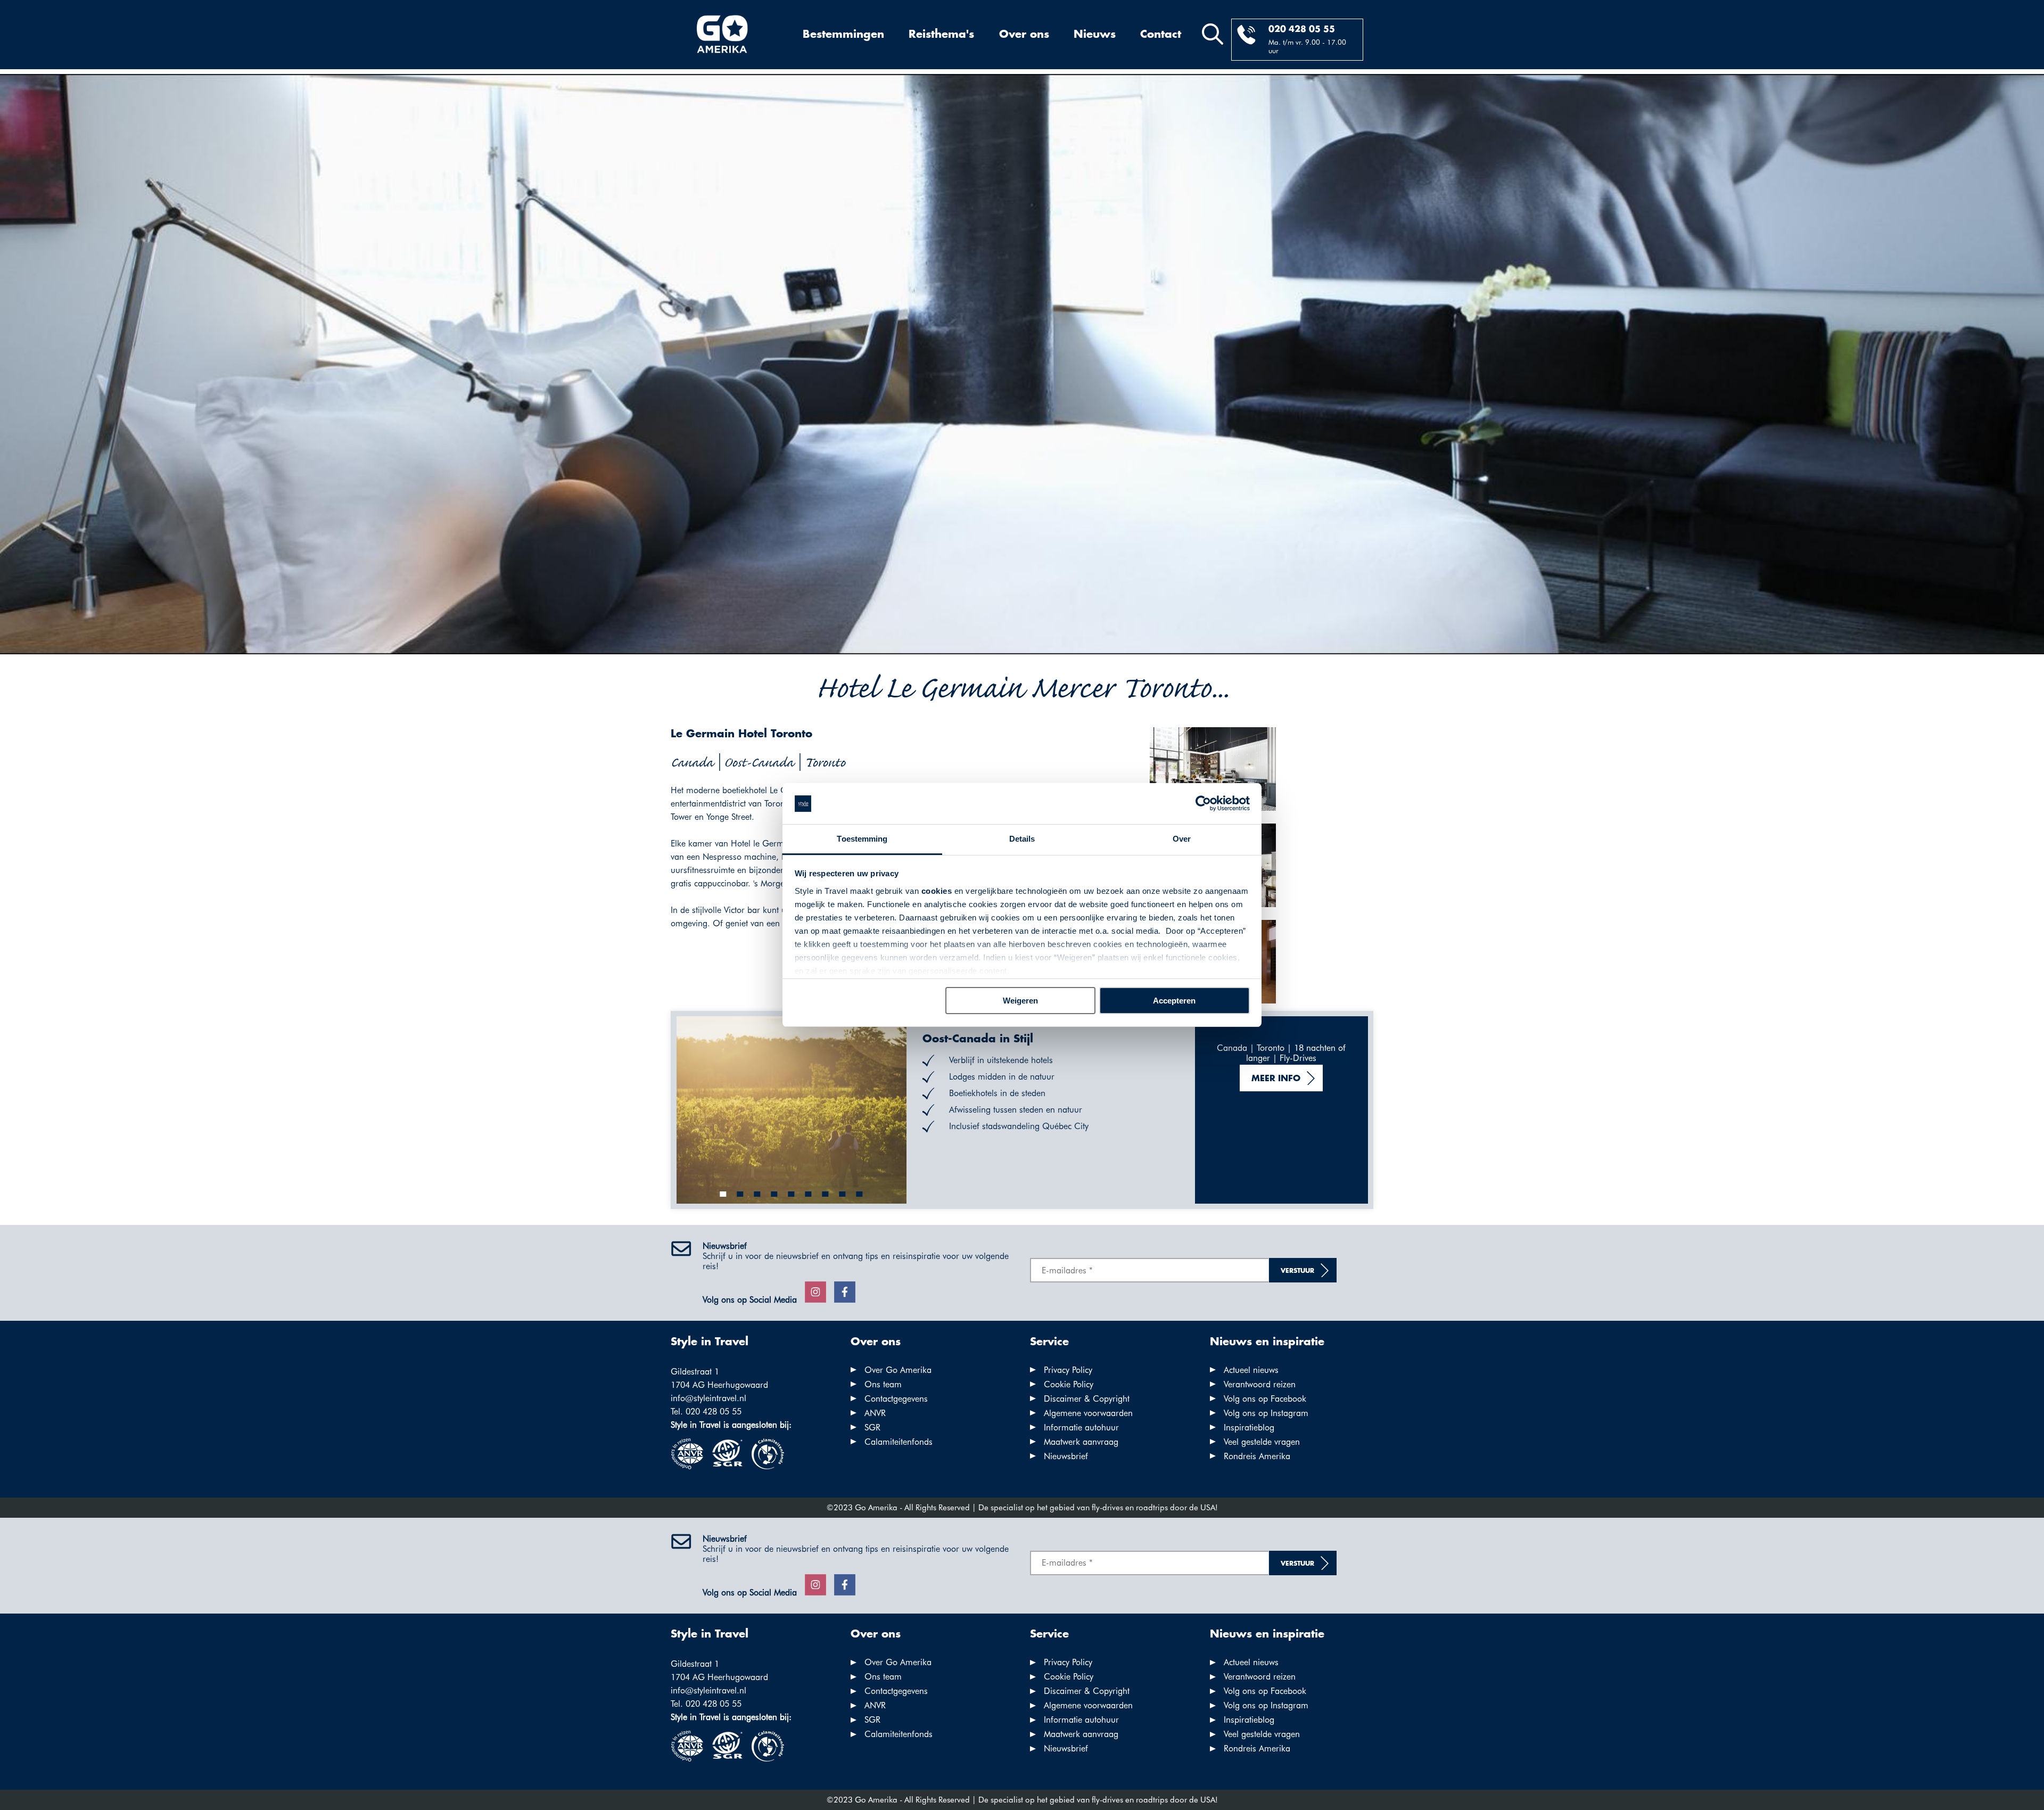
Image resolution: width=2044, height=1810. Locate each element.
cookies (937, 891)
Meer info (1276, 1079)
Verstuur (1297, 1271)
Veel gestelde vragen (1262, 1442)
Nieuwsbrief (1066, 1456)
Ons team (883, 1384)
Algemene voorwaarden (1088, 1413)
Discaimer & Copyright (1087, 1399)
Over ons (1024, 35)
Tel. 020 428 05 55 (706, 1412)
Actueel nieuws (1251, 1370)
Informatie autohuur (1081, 1428)
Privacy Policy (1068, 1370)
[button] (723, 1194)
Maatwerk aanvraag (1081, 1442)
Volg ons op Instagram (1266, 1413)
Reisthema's (941, 35)
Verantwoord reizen (1260, 1384)
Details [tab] (1022, 839)
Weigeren (1020, 1001)
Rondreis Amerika (1257, 1456)
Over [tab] (1182, 839)
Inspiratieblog (1249, 1428)
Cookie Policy (1069, 1384)
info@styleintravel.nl (708, 1398)
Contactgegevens (896, 1399)
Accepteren (1174, 1001)
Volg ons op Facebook (1265, 1399)
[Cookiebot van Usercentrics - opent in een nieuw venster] (1203, 804)
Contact (1161, 35)
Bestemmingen (843, 35)
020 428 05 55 (1302, 30)
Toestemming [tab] (862, 839)
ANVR (875, 1413)
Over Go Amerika (898, 1370)
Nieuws (1095, 35)
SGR (872, 1428)
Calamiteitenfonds (899, 1442)
